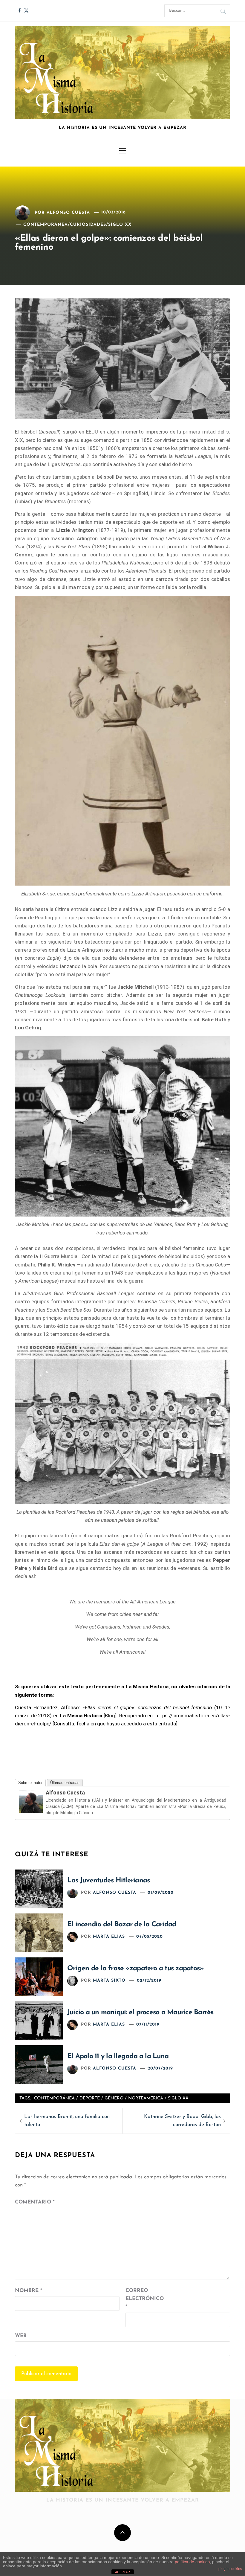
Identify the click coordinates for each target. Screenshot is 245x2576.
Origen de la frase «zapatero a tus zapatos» (135, 1969)
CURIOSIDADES (88, 225)
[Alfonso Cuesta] (31, 1801)
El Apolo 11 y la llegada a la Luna (118, 2057)
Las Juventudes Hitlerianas (108, 1881)
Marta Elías (109, 1937)
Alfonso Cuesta (68, 212)
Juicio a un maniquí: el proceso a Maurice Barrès (140, 2013)
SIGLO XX (120, 225)
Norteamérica (146, 2098)
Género (114, 2098)
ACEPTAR (122, 2572)
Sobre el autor (30, 1783)
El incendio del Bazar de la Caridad (122, 1925)
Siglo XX (178, 2098)
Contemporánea (54, 2098)
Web (21, 2336)
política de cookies (192, 2562)
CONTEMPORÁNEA (46, 225)
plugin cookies (230, 2569)
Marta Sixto (109, 1981)
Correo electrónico (140, 2299)
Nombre (29, 2291)
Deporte (90, 2098)
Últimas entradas (65, 1783)
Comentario (35, 2202)
